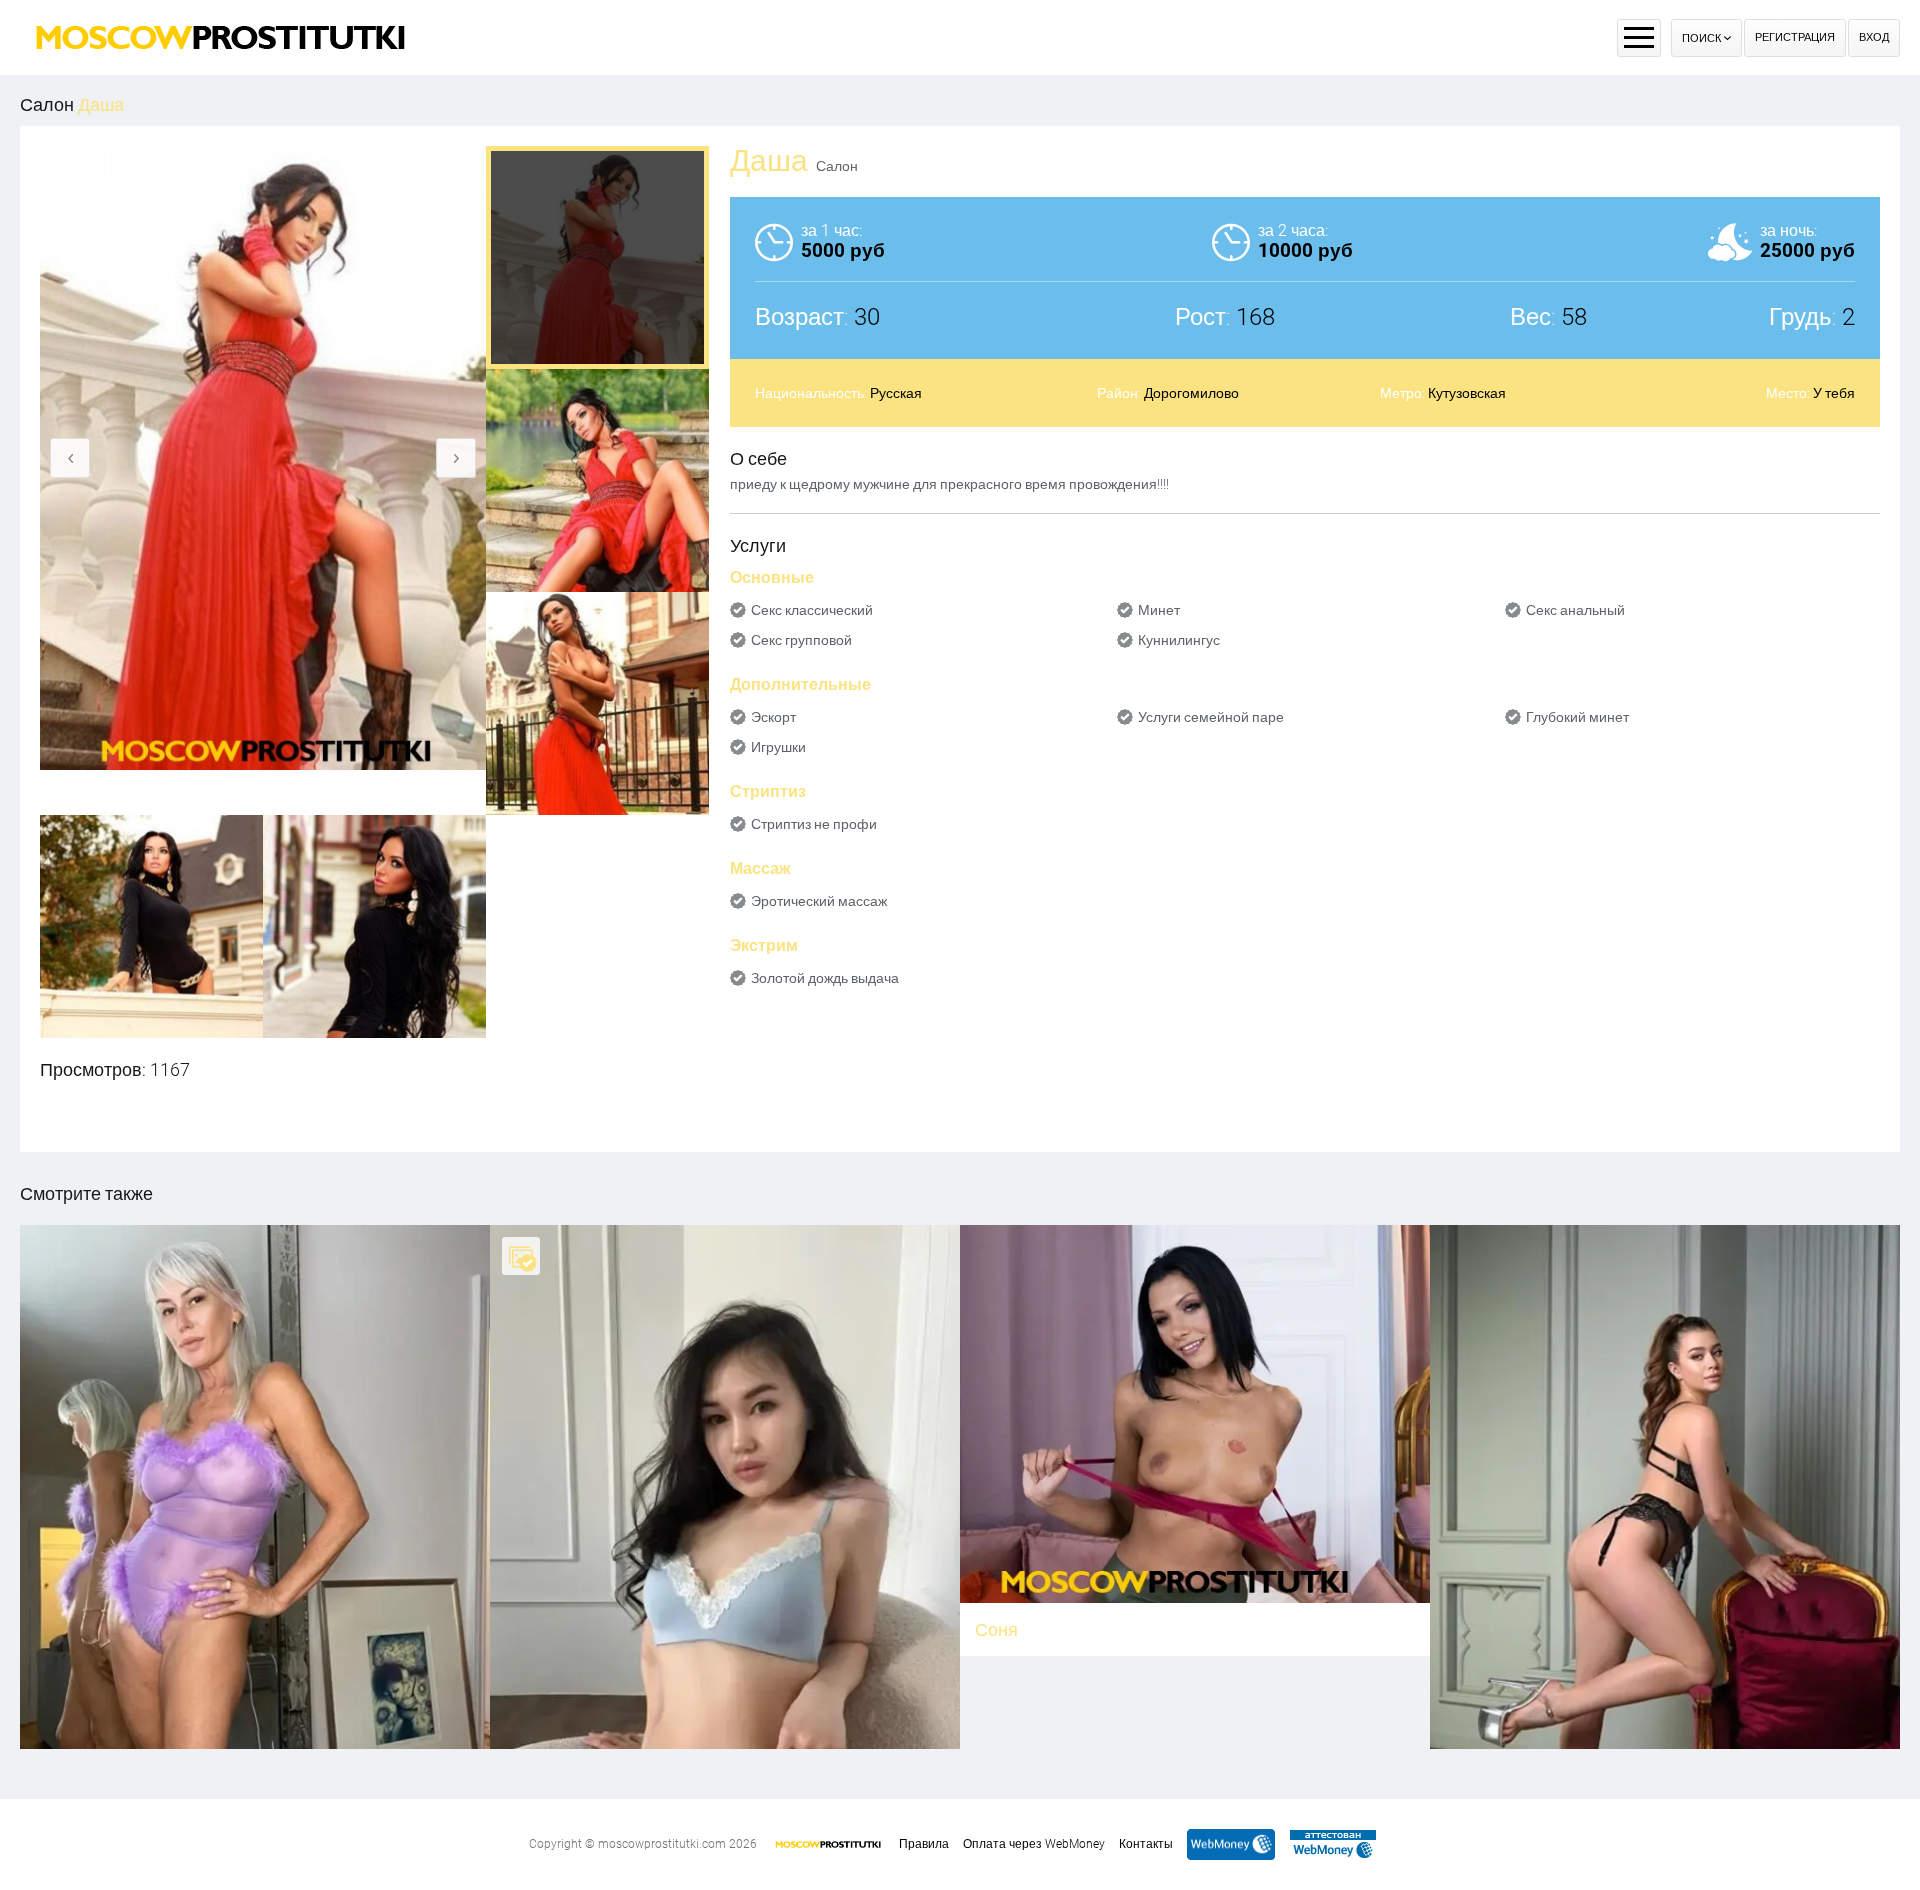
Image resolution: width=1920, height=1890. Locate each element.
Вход (1874, 37)
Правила (924, 1844)
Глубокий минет (1577, 717)
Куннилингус (1179, 640)
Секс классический (812, 610)
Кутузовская (1467, 393)
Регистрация (1795, 37)
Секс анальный (1575, 610)
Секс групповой (801, 640)
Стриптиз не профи (814, 824)
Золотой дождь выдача (825, 978)
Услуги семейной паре (1211, 717)
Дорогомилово (1191, 393)
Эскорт (773, 717)
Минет (1159, 610)
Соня (996, 1629)
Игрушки (778, 747)
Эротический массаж (819, 901)
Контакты (1146, 1844)
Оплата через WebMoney (1034, 1844)
